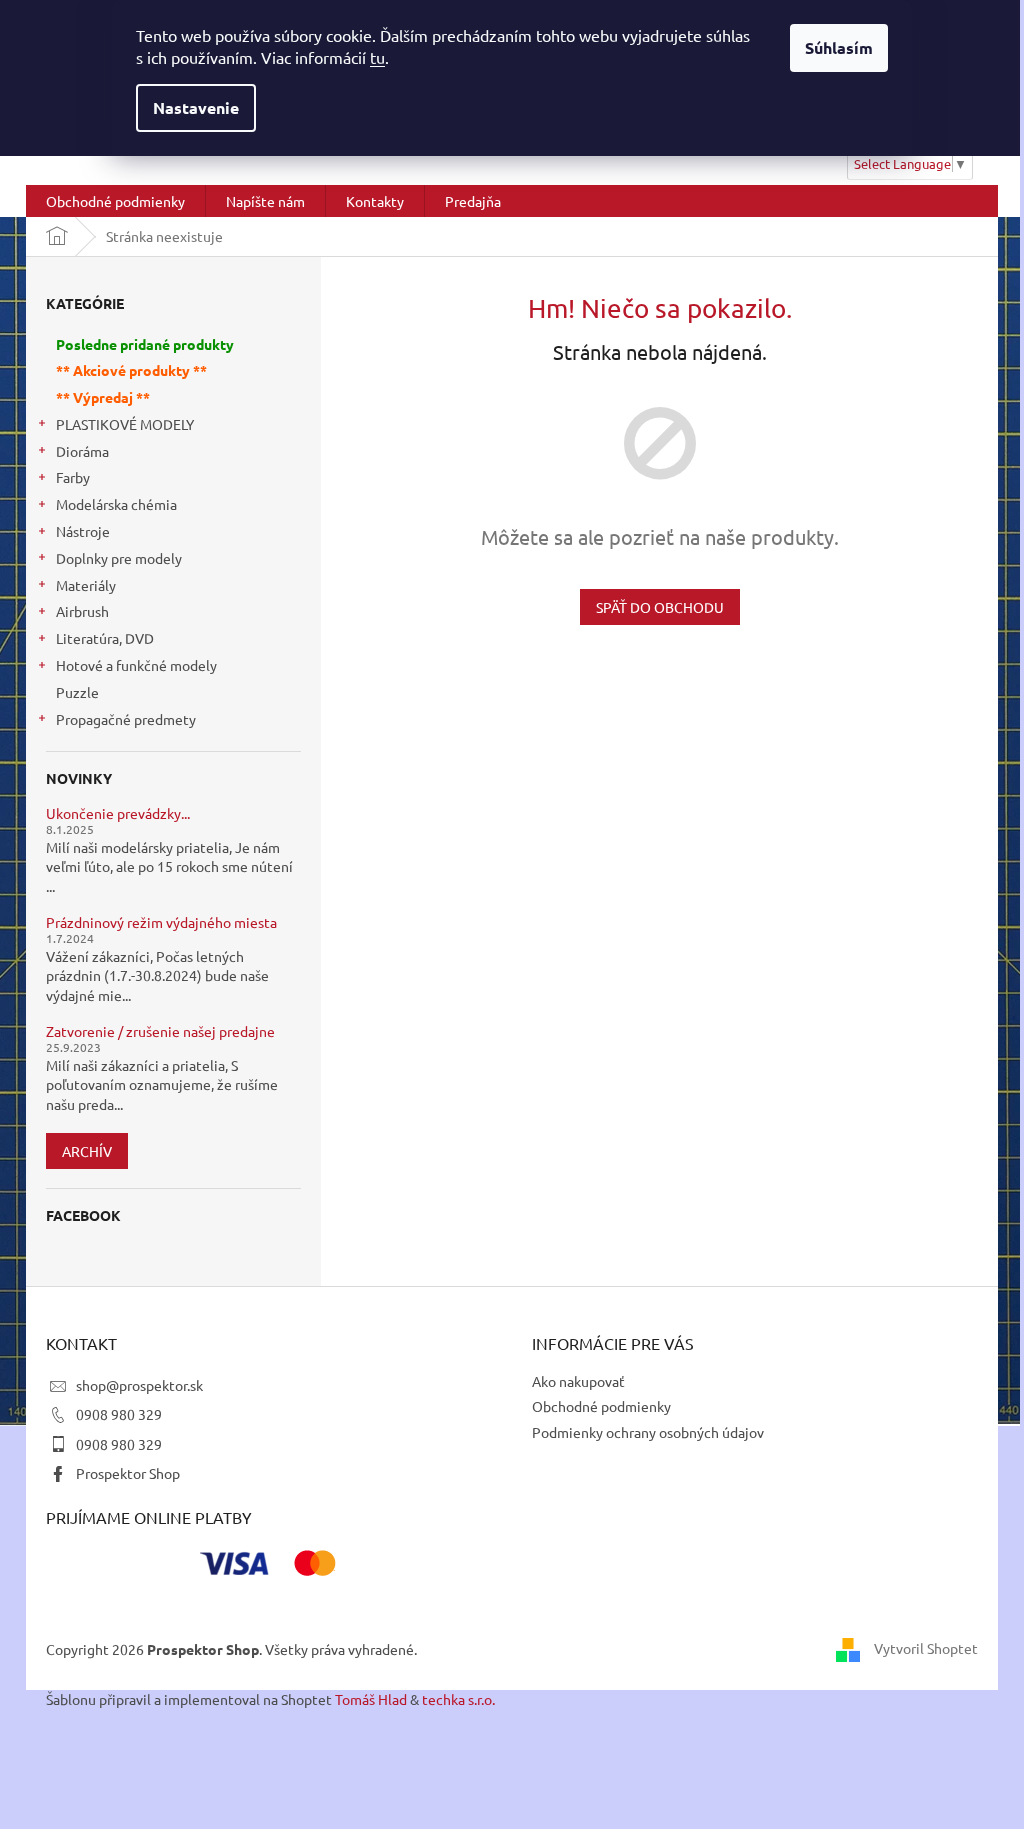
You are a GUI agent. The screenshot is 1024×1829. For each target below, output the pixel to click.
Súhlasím (839, 47)
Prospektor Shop (128, 1473)
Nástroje (83, 531)
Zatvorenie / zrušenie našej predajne (160, 1031)
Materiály (86, 585)
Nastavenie (196, 107)
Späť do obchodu (660, 607)
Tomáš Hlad (371, 1699)
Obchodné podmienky (601, 1406)
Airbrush (82, 611)
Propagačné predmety (126, 719)
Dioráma (82, 451)
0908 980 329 (119, 1414)
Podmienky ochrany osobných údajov (648, 1432)
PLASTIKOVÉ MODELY (125, 424)
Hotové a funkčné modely (136, 665)
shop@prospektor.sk (139, 1385)
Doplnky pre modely (119, 558)
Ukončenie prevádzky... (118, 813)
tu (377, 57)
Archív (87, 1151)
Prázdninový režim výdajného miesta (161, 922)
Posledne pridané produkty (145, 344)
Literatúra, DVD (105, 638)
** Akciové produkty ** (131, 370)
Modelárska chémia (116, 504)
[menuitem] (115, 201)
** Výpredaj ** (103, 397)
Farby (73, 477)
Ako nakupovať (578, 1381)
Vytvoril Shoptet (926, 1647)
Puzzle (77, 692)
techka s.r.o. (458, 1699)
